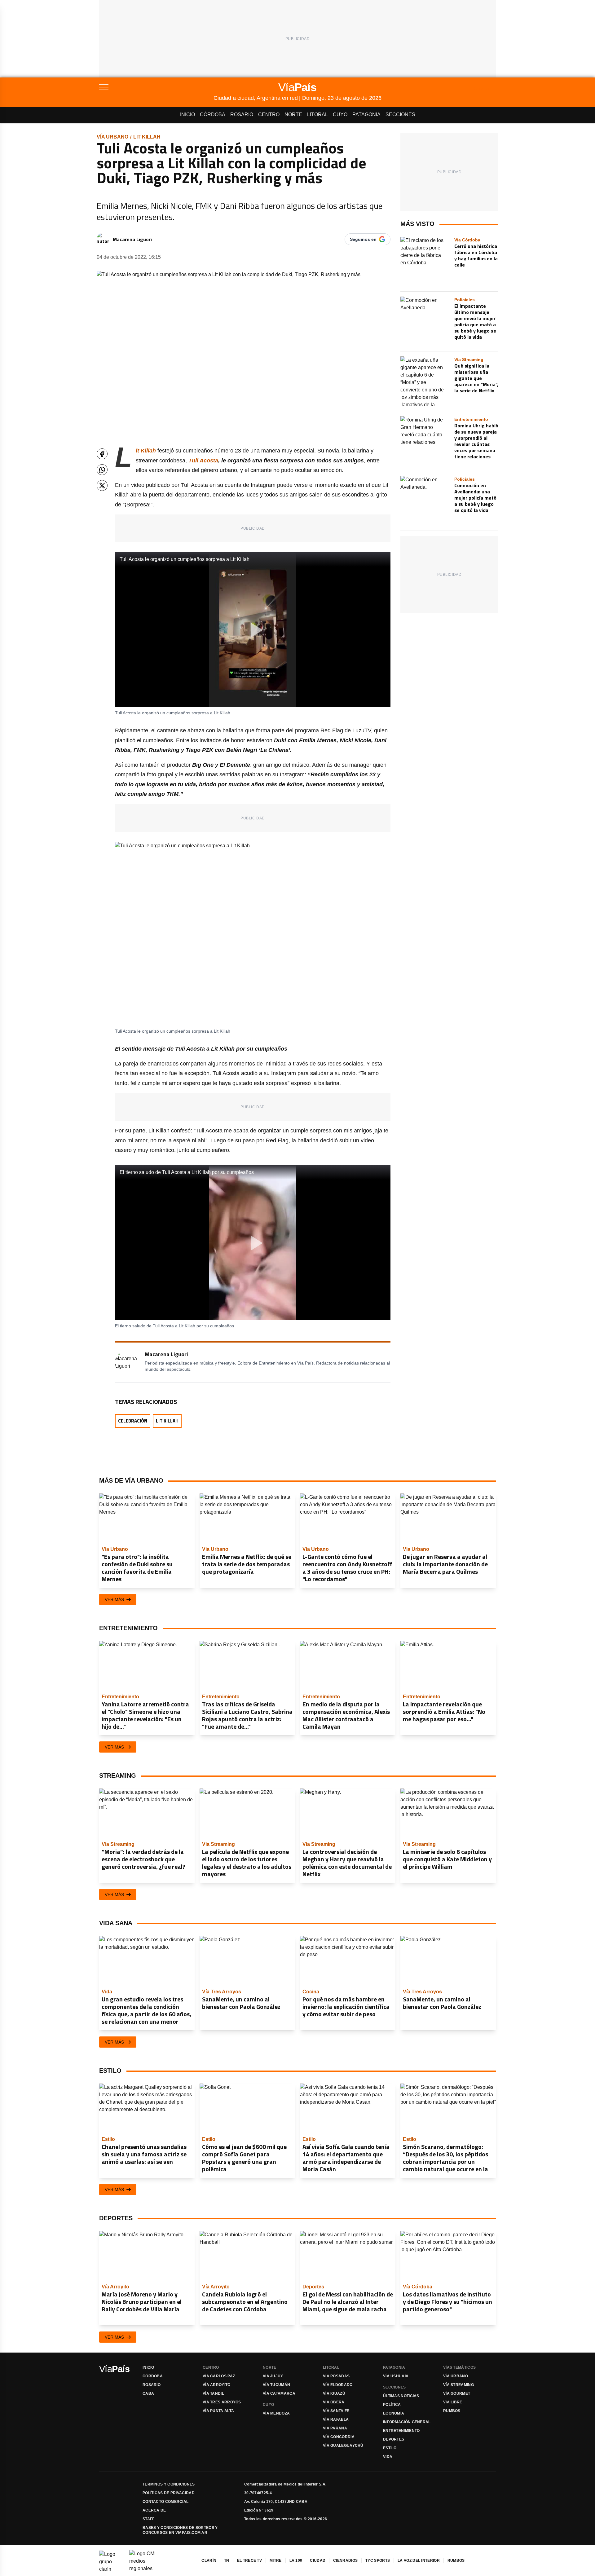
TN (227, 2561)
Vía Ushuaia (396, 2376)
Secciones (400, 115)
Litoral (317, 115)
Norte (293, 115)
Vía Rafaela (336, 2419)
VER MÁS (114, 1599)
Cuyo (340, 115)
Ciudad (318, 2561)
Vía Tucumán (276, 2385)
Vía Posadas (336, 2376)
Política (392, 2405)
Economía (394, 2413)
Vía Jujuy (273, 2376)
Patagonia (366, 115)
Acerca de (154, 2510)
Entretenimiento (401, 2431)
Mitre (276, 2561)
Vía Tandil (213, 2393)
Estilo (390, 2448)
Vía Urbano (112, 137)
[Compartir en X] (102, 485)
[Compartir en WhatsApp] (102, 470)
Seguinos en (363, 239)
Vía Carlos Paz (219, 2376)
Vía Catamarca (279, 2393)
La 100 (296, 2561)
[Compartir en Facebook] (102, 454)
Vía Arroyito (217, 2385)
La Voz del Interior (419, 2561)
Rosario (242, 115)
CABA (148, 2393)
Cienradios (345, 2561)
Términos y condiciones (169, 2484)
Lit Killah (147, 137)
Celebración (133, 1421)
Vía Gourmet (457, 2393)
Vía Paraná (335, 2428)
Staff (149, 2519)
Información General (407, 2422)
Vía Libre (453, 2402)
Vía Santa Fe (336, 2411)
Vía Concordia (339, 2437)
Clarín (209, 2561)
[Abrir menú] (156, 87)
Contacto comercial (165, 2502)
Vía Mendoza (276, 2413)
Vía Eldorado (338, 2385)
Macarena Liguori (132, 239)
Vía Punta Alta (218, 2411)
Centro (269, 115)
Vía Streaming (458, 2385)
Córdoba (213, 115)
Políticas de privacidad (169, 2493)
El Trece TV (249, 2561)
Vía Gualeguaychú (343, 2446)
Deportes (394, 2439)
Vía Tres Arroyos (222, 2402)
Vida (388, 2457)
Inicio (187, 115)
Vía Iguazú (334, 2393)
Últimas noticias (401, 2396)
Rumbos (452, 2411)
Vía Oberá (334, 2402)
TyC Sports (378, 2561)
